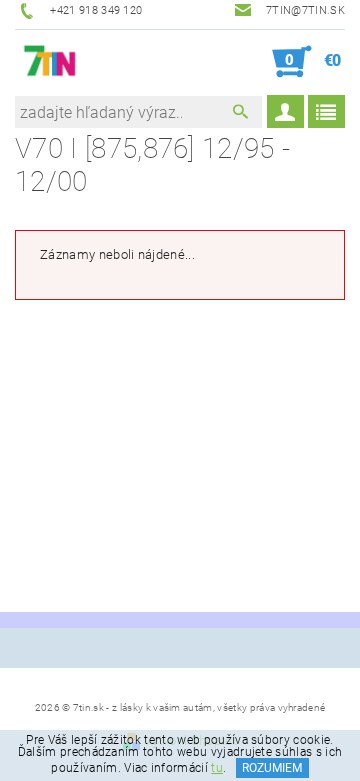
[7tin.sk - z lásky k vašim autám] (50, 62)
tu (217, 768)
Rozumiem (272, 768)
